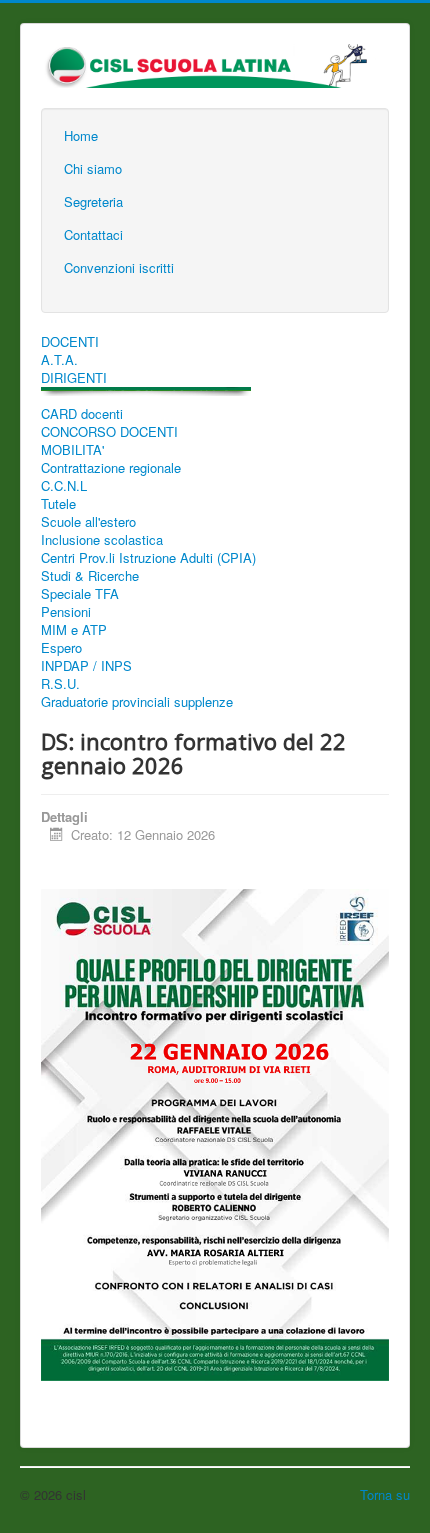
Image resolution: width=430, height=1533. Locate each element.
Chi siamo (93, 168)
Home (81, 135)
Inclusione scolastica (102, 540)
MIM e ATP (74, 630)
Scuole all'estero (88, 522)
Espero (61, 648)
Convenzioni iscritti (119, 267)
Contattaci (93, 234)
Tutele (58, 504)
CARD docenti (82, 414)
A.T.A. (59, 360)
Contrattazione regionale (111, 468)
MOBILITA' (72, 450)
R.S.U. (60, 684)
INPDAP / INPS (86, 666)
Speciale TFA (80, 594)
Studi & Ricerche (90, 576)
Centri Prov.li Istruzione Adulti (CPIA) (148, 558)
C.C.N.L (64, 486)
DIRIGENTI (74, 378)
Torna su (385, 1494)
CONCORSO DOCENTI (109, 432)
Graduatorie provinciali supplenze (137, 702)
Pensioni (66, 612)
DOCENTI (70, 342)
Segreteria (93, 201)
